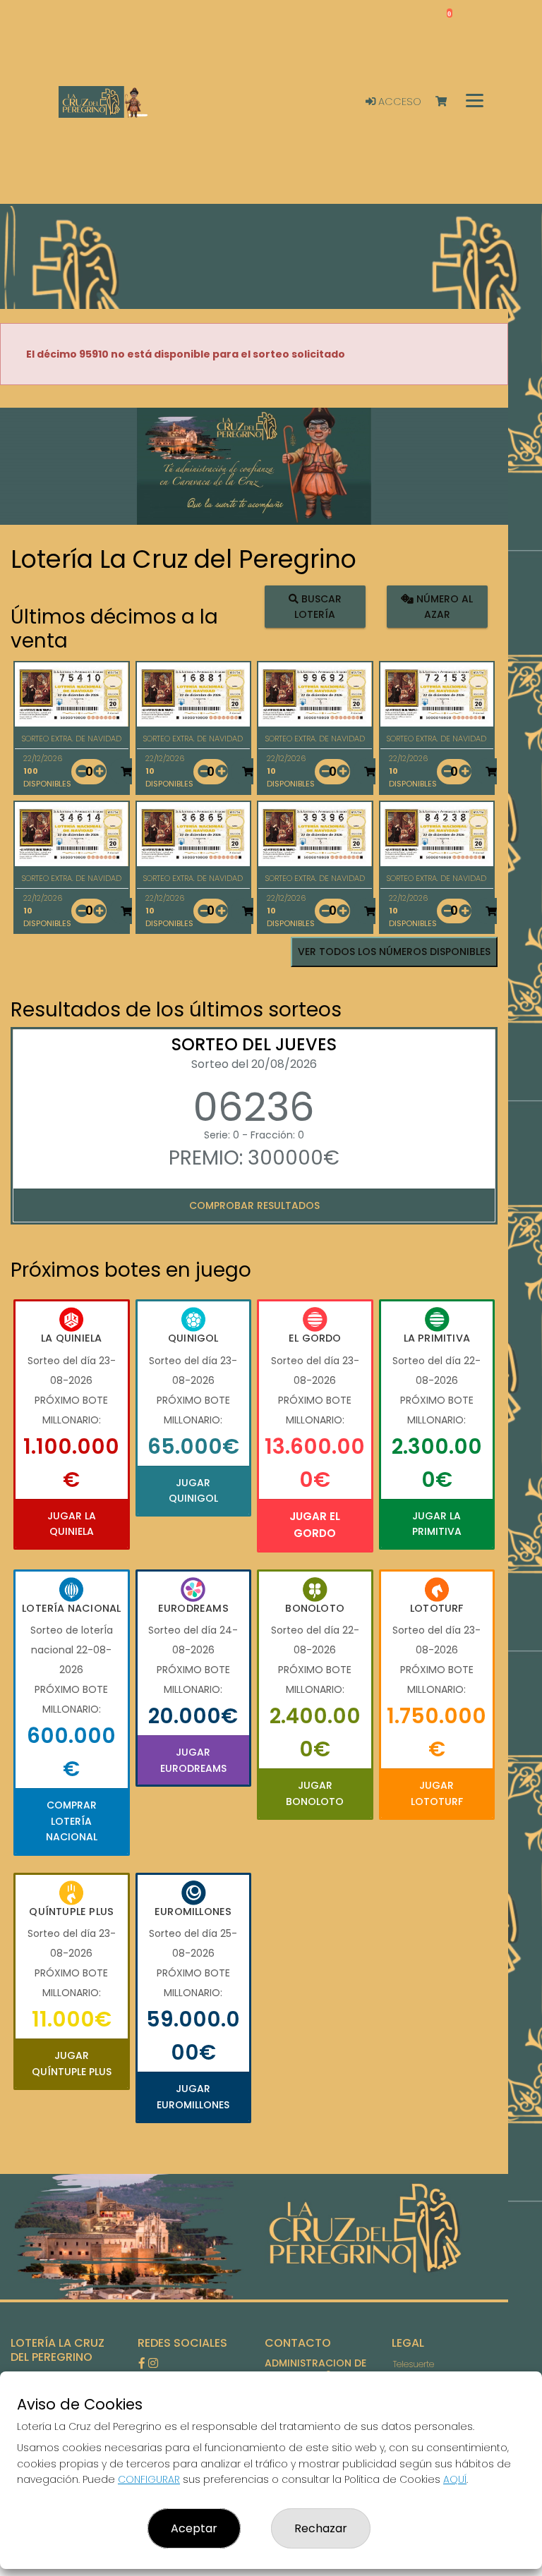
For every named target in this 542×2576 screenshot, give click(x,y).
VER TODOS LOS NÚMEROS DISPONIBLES (394, 952)
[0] (448, 102)
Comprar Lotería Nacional (72, 1821)
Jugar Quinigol (193, 1490)
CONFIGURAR (149, 2479)
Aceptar (194, 2528)
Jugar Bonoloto (315, 1793)
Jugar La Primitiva (437, 1524)
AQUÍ (455, 2479)
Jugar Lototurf (437, 1793)
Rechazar (321, 2528)
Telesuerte (414, 2364)
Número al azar (443, 607)
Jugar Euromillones (193, 2096)
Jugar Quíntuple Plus (72, 2063)
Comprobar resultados (254, 1205)
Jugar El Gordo (315, 1525)
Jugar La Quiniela (72, 1524)
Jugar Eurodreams (193, 1760)
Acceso (398, 102)
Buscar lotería (318, 607)
